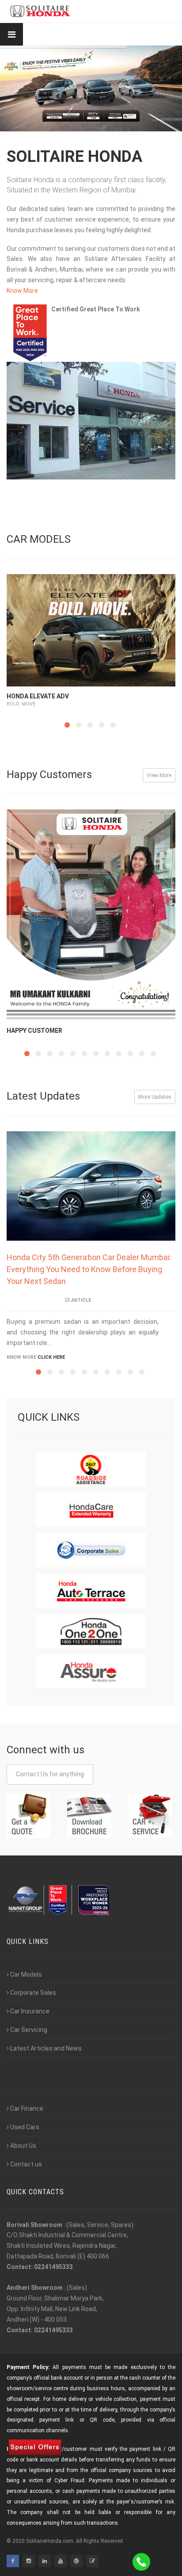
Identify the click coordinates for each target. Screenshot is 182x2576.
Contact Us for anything (50, 1774)
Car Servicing (29, 2030)
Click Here (51, 1357)
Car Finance (27, 2108)
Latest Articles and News (46, 2048)
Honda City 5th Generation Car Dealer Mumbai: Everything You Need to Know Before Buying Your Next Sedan (89, 1269)
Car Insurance (30, 2011)
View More (159, 775)
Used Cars (25, 2127)
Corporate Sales (33, 1993)
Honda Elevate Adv (38, 696)
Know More (22, 291)
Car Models (26, 1974)
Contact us (26, 2164)
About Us (23, 2146)
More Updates (155, 1097)
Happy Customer (34, 1031)
